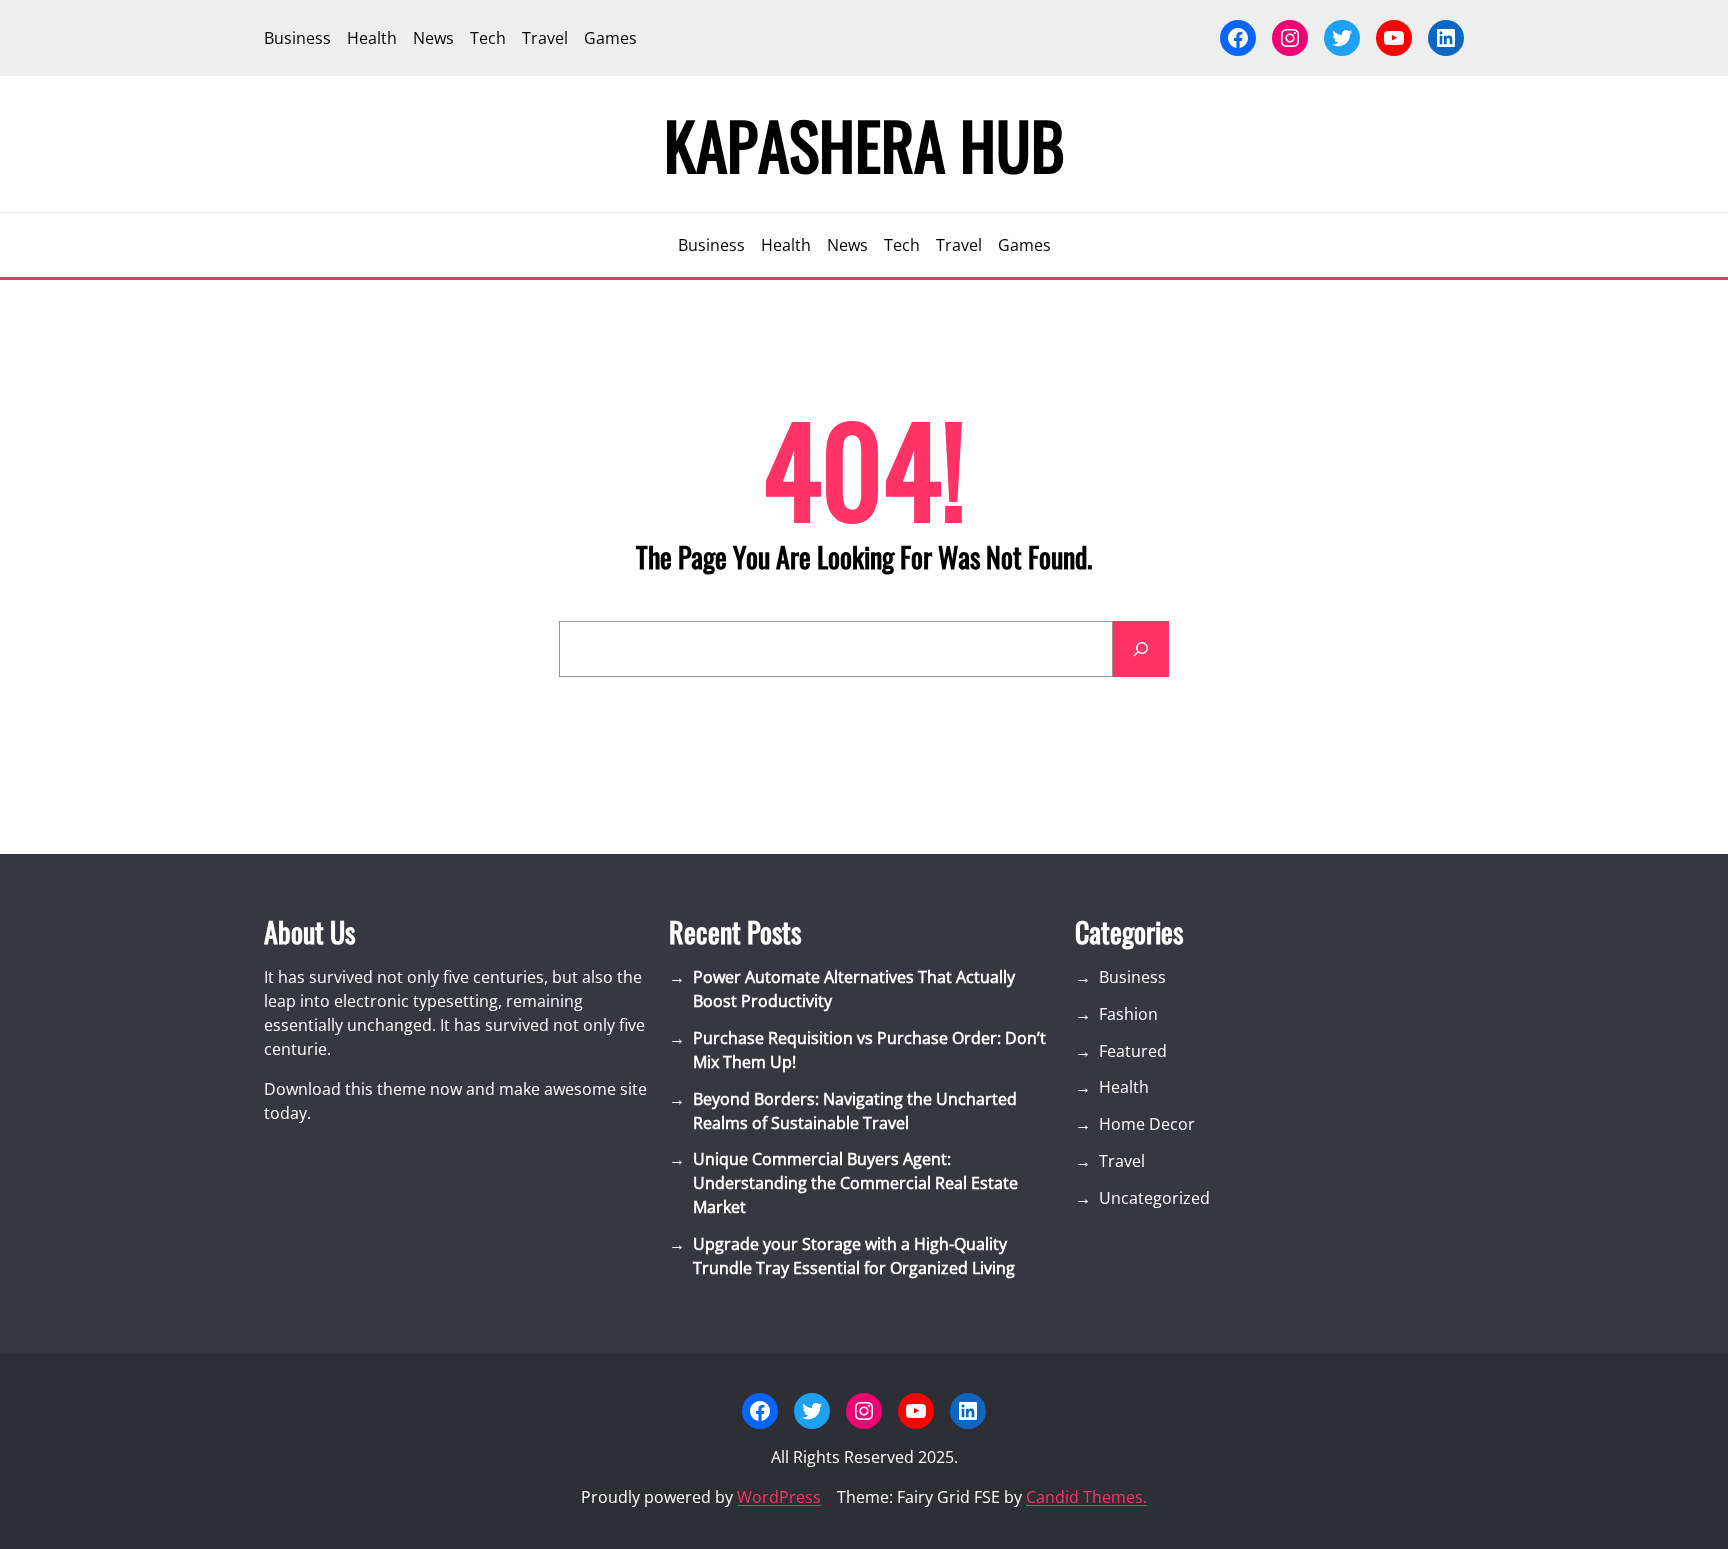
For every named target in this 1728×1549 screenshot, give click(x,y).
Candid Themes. (1086, 1497)
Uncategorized (1154, 1198)
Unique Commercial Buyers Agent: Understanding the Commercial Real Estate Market (855, 1183)
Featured (1133, 1051)
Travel (1122, 1161)
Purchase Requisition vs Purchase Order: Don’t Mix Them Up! (869, 1050)
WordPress (779, 1497)
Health (1124, 1087)
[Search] (1141, 649)
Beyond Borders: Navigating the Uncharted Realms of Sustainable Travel (855, 1111)
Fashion (1128, 1014)
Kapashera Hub (864, 144)
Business (1132, 977)
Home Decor (1147, 1124)
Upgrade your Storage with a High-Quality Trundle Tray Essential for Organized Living (854, 1256)
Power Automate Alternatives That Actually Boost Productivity (854, 989)
